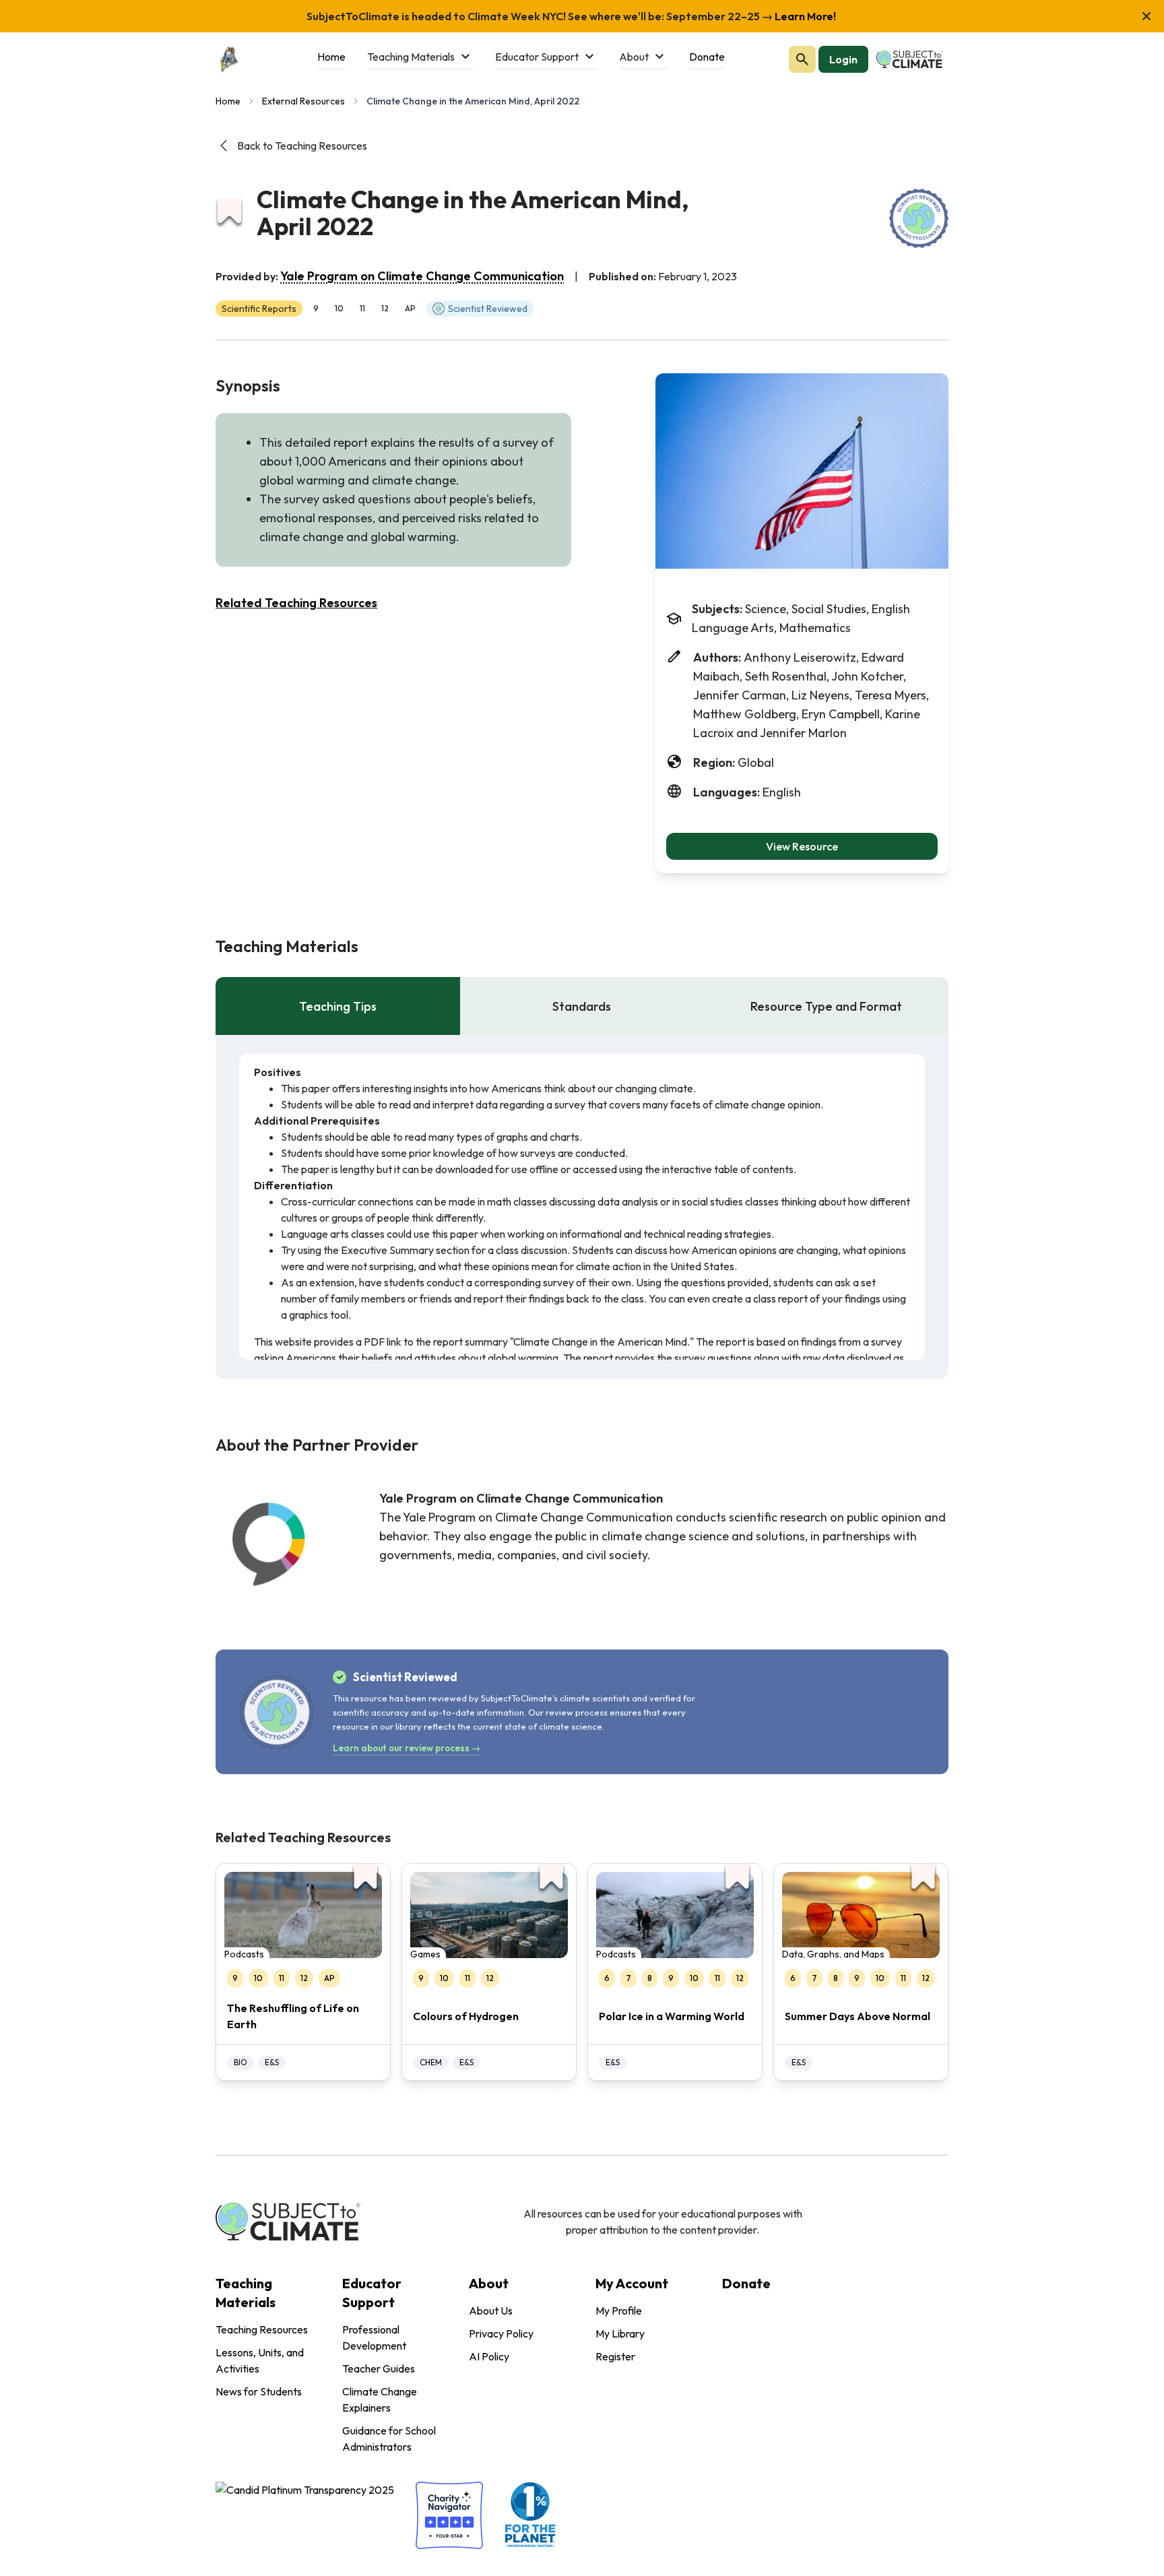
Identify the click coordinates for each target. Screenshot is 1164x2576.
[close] (1146, 16)
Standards (582, 1006)
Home (228, 101)
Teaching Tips (338, 1006)
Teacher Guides (379, 2368)
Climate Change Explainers (380, 2399)
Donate (746, 2283)
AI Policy (489, 2356)
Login (843, 59)
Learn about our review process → (407, 1748)
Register (615, 2356)
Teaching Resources (262, 2329)
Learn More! (804, 16)
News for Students (259, 2391)
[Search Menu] (802, 59)
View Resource (802, 846)
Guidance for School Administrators (389, 2439)
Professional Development (374, 2337)
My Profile (619, 2311)
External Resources (303, 101)
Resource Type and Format (826, 1006)
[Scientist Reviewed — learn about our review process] (919, 218)
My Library (620, 2333)
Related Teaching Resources (296, 603)
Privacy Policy (501, 2333)
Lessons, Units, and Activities (260, 2360)
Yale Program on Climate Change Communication (422, 276)
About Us (491, 2311)
